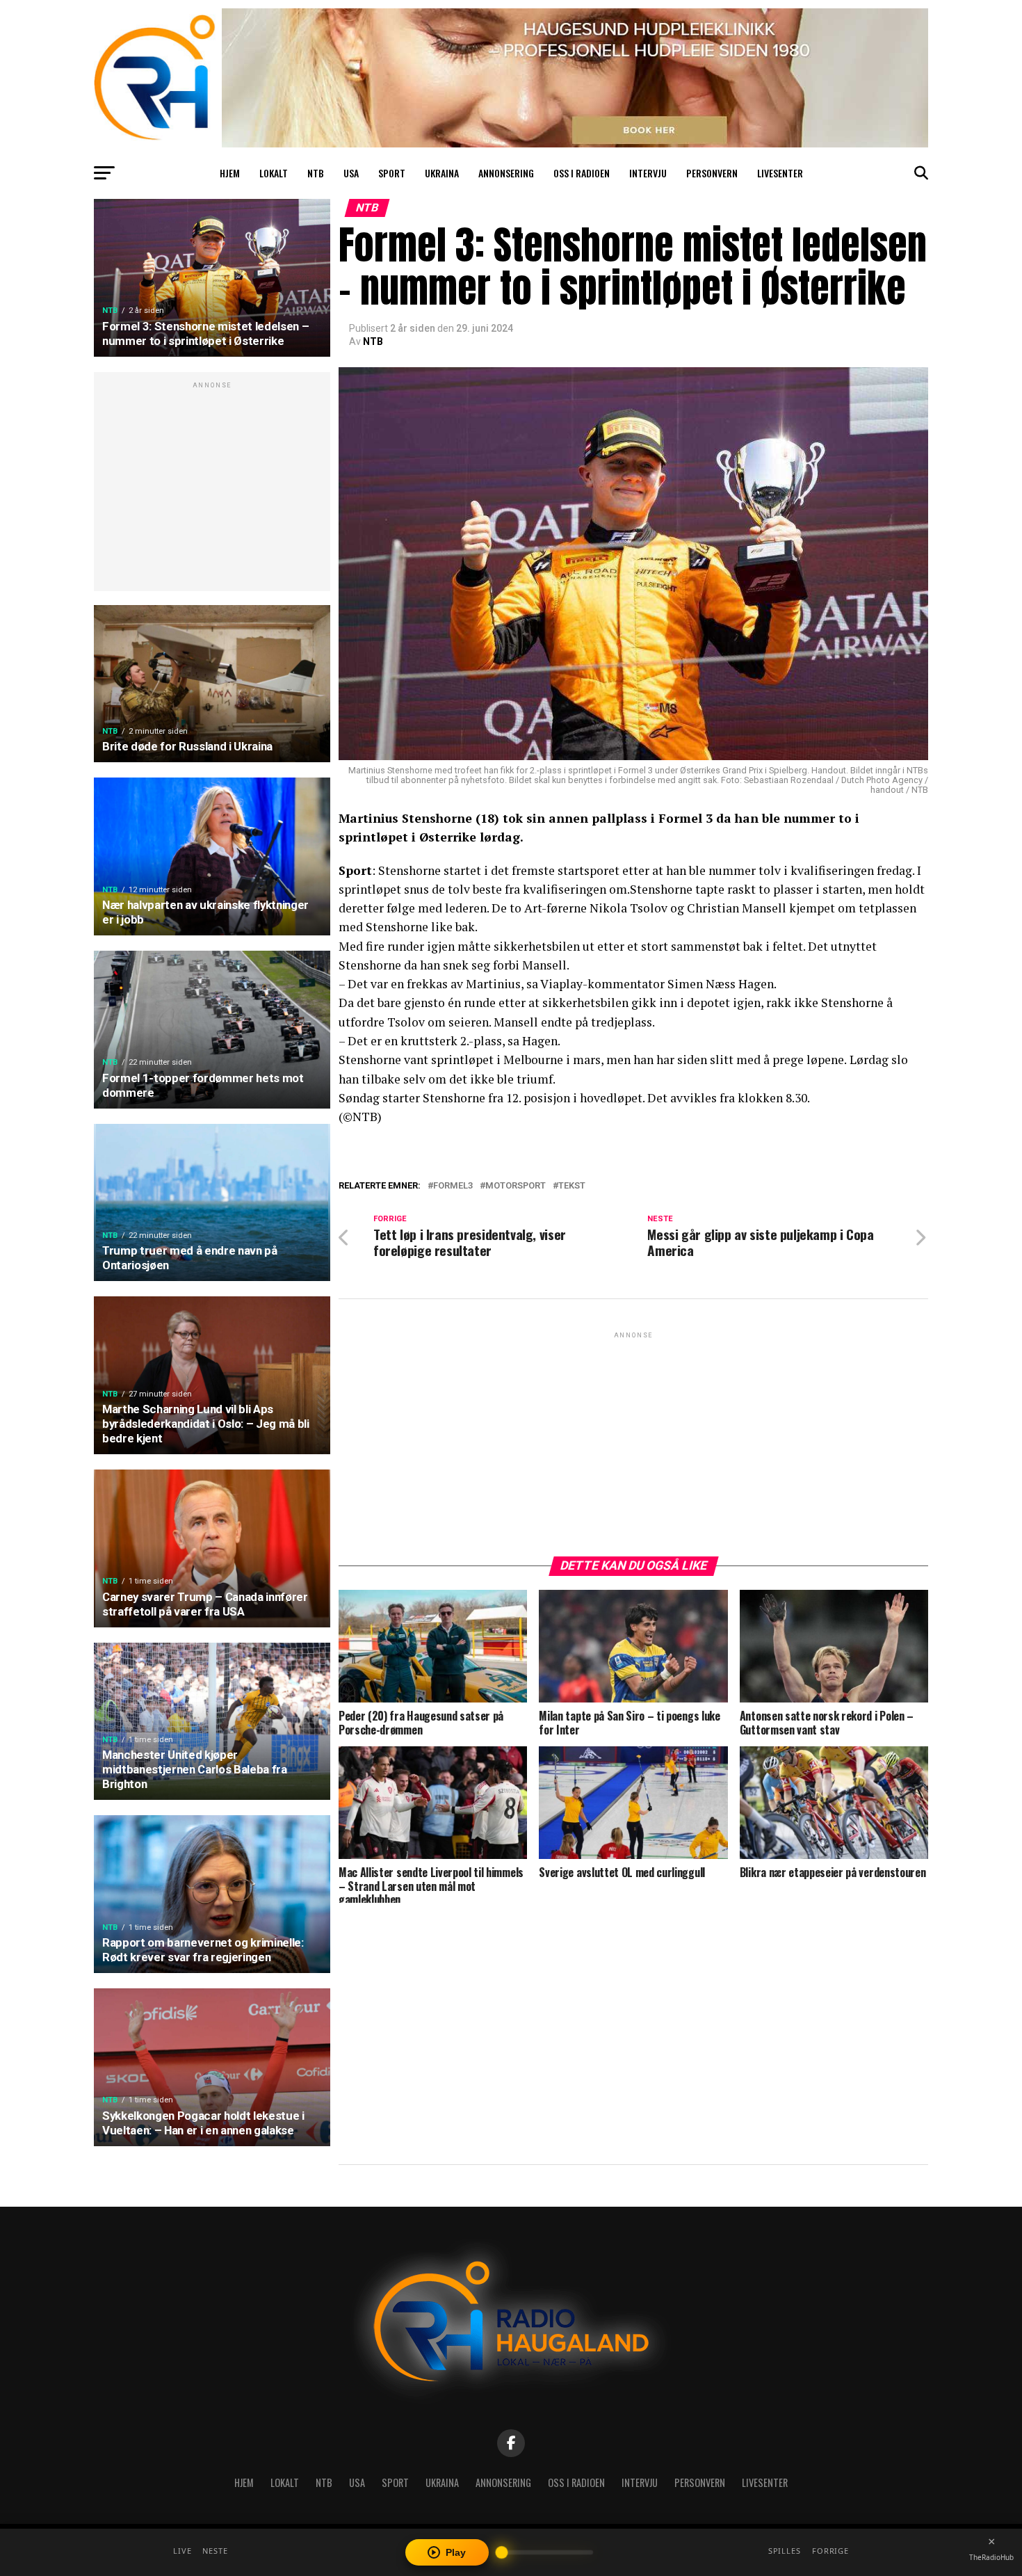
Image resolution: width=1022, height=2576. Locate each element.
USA (351, 173)
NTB (316, 173)
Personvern (712, 173)
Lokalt (274, 173)
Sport (392, 173)
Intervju (648, 173)
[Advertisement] (212, 489)
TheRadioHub (991, 2557)
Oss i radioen (582, 173)
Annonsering (506, 173)
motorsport (516, 1186)
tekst (572, 1186)
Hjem (230, 173)
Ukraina (442, 173)
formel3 (453, 1186)
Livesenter (780, 173)
